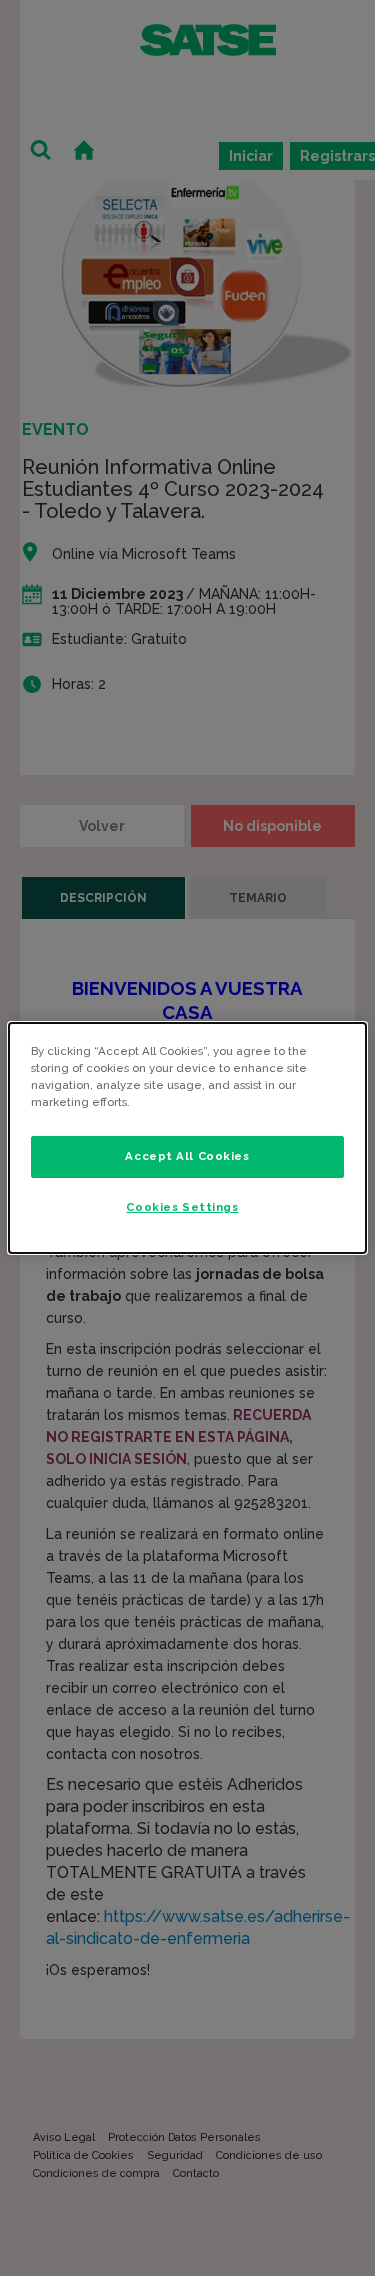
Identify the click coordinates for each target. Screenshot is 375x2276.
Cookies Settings (182, 1207)
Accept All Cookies (187, 1156)
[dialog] (187, 1138)
